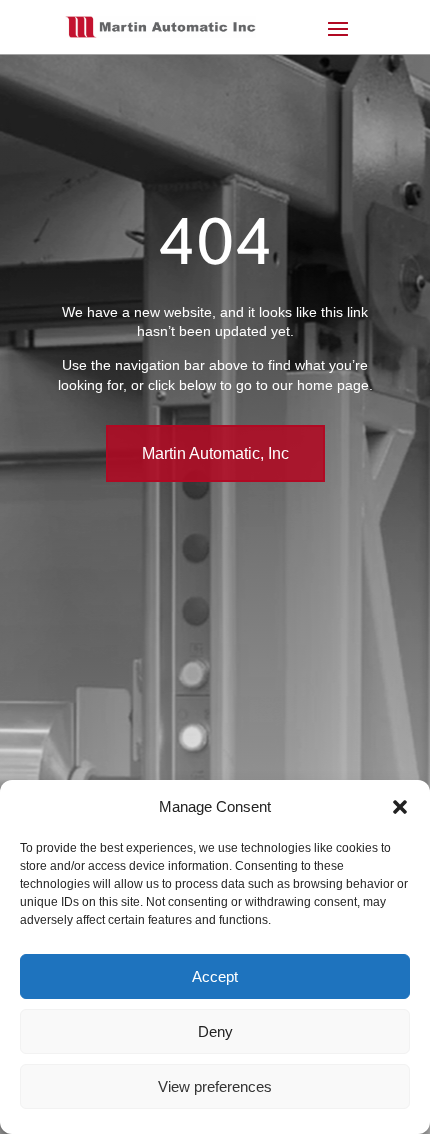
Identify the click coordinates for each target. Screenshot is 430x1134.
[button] (400, 807)
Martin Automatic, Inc (215, 453)
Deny (215, 1031)
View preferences (215, 1086)
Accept (215, 976)
